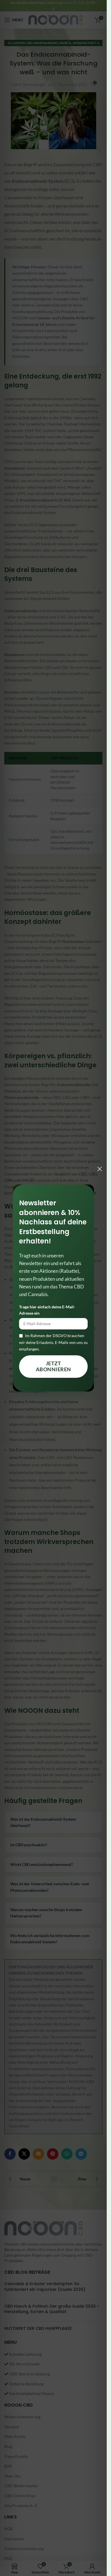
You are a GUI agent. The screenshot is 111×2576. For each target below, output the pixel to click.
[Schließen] (100, 1169)
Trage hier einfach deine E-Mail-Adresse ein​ (47, 1310)
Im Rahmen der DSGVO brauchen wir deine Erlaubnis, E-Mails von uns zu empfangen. (53, 1342)
